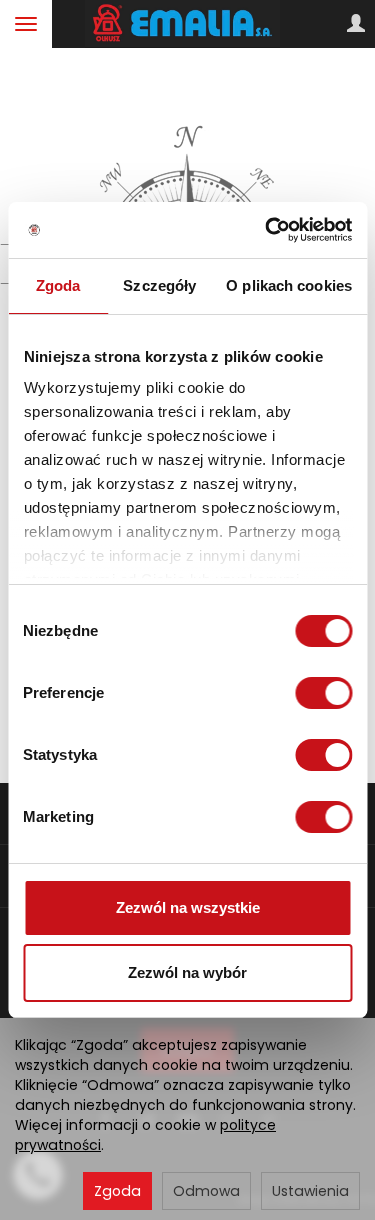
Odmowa (206, 1191)
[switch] (323, 693)
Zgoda (117, 1191)
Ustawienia (310, 1191)
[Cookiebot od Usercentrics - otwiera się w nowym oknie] (267, 230)
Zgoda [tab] (58, 285)
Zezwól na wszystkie (188, 907)
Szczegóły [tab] (159, 285)
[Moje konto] (356, 24)
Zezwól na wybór (187, 972)
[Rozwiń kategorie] (26, 24)
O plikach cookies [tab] (289, 285)
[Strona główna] (187, 24)
